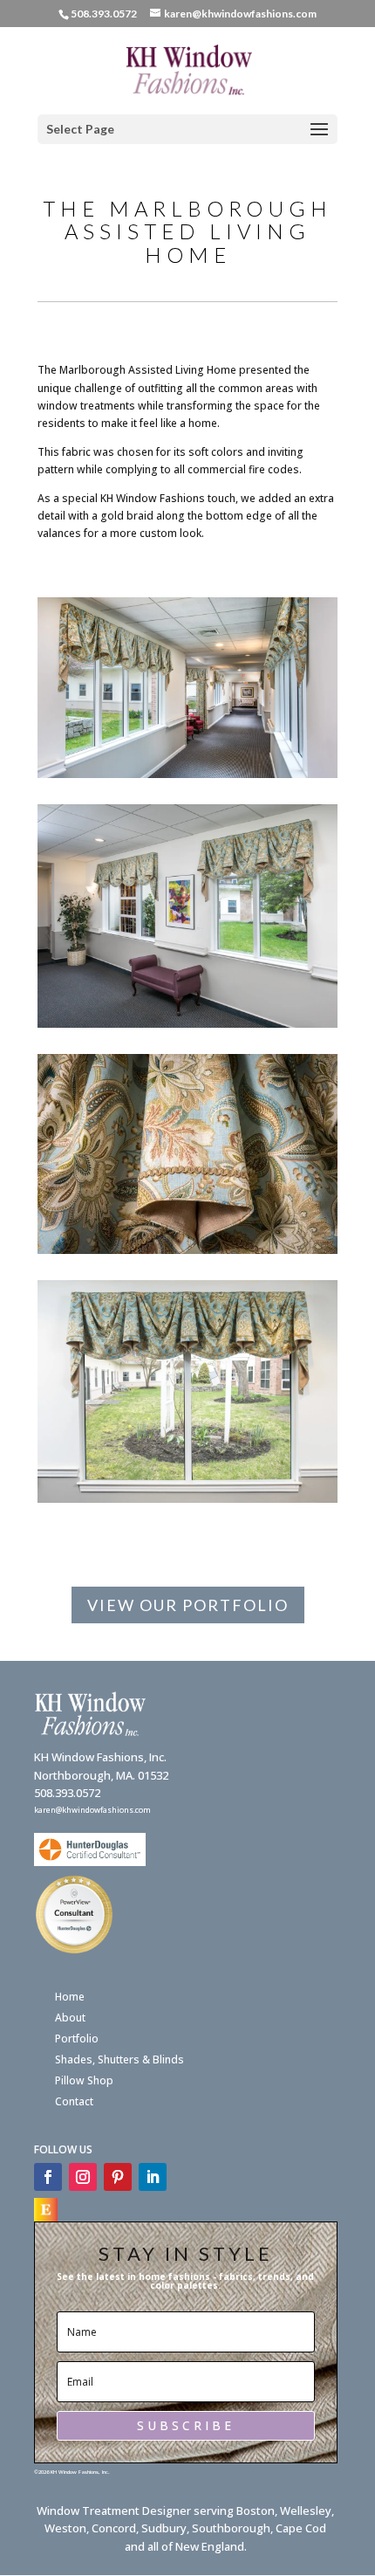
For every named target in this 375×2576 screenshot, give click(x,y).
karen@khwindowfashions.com (92, 1810)
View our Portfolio (188, 1605)
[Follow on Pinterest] (118, 2177)
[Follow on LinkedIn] (153, 2177)
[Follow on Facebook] (48, 2177)
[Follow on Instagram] (83, 2177)
